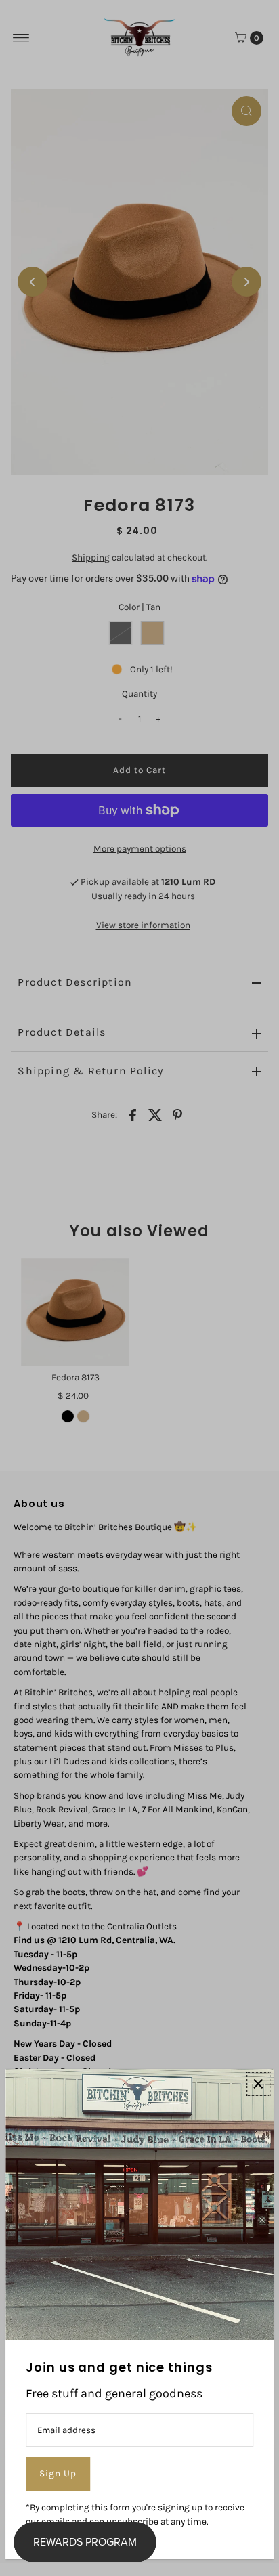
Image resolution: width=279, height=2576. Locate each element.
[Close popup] (258, 2084)
